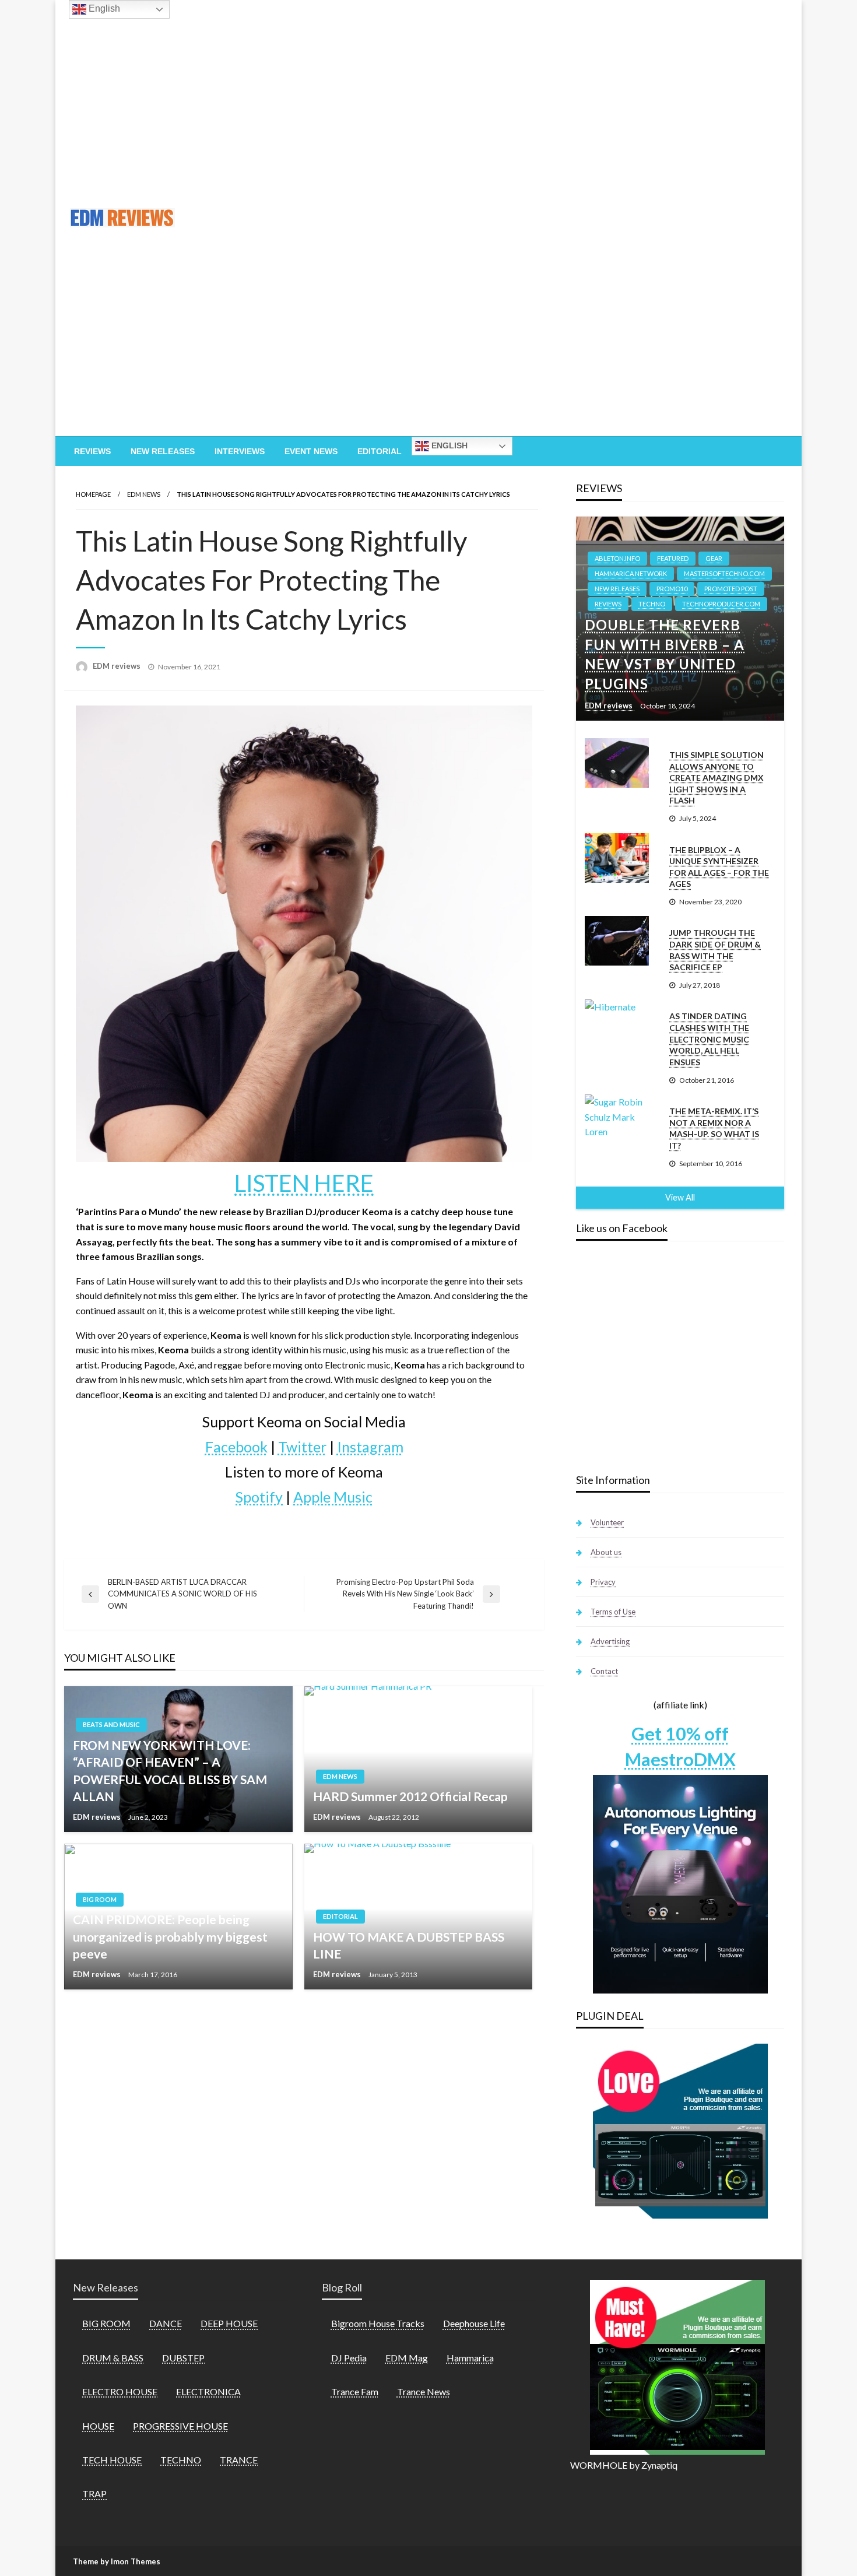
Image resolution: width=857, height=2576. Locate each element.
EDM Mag (407, 2358)
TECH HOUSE (112, 2460)
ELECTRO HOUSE (120, 2391)
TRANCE (239, 2460)
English (448, 445)
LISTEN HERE (304, 1183)
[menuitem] (92, 451)
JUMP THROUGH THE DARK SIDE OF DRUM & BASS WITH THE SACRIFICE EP (715, 950)
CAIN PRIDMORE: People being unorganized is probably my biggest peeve (170, 1936)
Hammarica (470, 2358)
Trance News (424, 2391)
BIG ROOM (100, 1899)
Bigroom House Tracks (378, 2323)
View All (680, 1197)
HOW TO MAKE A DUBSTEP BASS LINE (409, 1945)
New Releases (163, 451)
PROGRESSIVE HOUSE (180, 2426)
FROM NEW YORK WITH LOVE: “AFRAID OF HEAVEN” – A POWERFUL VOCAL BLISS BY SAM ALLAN (170, 1770)
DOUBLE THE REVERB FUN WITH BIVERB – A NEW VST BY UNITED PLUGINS (665, 654)
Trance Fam (355, 2391)
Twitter (302, 1447)
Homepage (93, 494)
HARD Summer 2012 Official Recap (410, 1796)
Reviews (92, 451)
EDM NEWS (144, 494)
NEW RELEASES (617, 589)
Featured (673, 558)
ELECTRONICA (208, 2391)
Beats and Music (111, 1724)
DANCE (166, 2323)
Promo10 (672, 589)
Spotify (259, 1497)
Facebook (236, 1447)
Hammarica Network (631, 573)
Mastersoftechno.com (724, 573)
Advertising (610, 1641)
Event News (311, 451)
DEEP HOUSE (229, 2323)
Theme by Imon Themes (117, 2561)
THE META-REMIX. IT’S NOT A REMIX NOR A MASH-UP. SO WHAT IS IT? (714, 1128)
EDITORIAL (340, 1916)
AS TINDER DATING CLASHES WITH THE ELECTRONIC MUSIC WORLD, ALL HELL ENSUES (709, 1039)
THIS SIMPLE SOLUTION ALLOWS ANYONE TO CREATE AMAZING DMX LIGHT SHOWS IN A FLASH (716, 778)
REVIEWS (608, 604)
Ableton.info (617, 558)
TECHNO (652, 604)
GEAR (714, 558)
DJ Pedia (349, 2358)
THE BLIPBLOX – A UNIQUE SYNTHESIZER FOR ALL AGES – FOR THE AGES (719, 867)
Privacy (603, 1582)
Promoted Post (731, 589)
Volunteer (607, 1522)
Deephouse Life (474, 2323)
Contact (604, 1671)
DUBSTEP (183, 2358)
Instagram (370, 1447)
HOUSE (98, 2426)
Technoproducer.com (721, 604)
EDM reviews (117, 666)
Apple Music (333, 1497)
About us (606, 1552)
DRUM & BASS (113, 2358)
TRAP (94, 2493)
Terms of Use (613, 1612)
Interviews (240, 451)
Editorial (380, 451)
